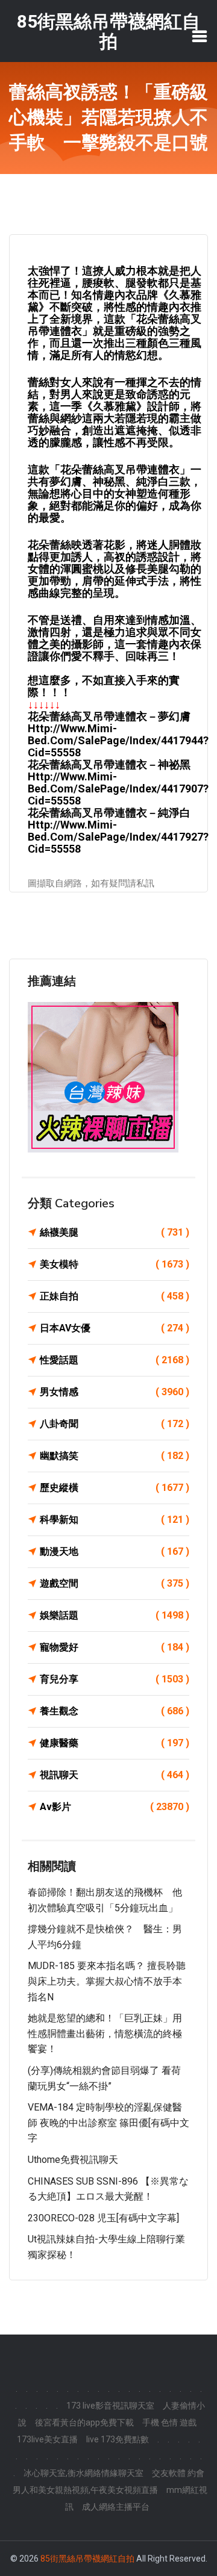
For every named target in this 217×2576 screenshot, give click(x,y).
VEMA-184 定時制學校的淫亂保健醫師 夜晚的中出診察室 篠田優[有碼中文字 (108, 2123)
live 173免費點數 (118, 2439)
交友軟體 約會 (178, 2473)
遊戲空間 (115, 1583)
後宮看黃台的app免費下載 (84, 2422)
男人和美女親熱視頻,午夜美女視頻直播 (85, 2490)
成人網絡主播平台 (116, 2507)
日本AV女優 (115, 1328)
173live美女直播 (47, 2439)
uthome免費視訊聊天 (73, 2160)
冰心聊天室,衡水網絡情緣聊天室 (83, 2473)
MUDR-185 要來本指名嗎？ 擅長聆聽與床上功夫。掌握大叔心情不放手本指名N (107, 1981)
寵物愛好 (115, 1647)
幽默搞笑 (115, 1456)
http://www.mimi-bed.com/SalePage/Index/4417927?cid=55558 (118, 837)
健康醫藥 (115, 1743)
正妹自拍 (115, 1296)
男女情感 (115, 1392)
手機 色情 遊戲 (169, 2422)
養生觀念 (115, 1711)
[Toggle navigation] (200, 36)
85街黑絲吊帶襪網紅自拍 (87, 2559)
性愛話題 (115, 1360)
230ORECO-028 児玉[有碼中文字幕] (103, 2218)
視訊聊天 (115, 1775)
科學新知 (115, 1520)
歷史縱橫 (115, 1488)
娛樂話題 (115, 1615)
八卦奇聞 (115, 1424)
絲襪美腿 (115, 1232)
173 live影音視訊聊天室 (110, 2406)
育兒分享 (115, 1679)
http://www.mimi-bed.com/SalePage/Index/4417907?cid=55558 (118, 789)
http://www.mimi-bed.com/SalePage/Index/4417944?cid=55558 (118, 740)
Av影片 (115, 1807)
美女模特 (115, 1264)
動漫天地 (115, 1551)
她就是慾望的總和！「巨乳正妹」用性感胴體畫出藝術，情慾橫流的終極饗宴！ (105, 2033)
